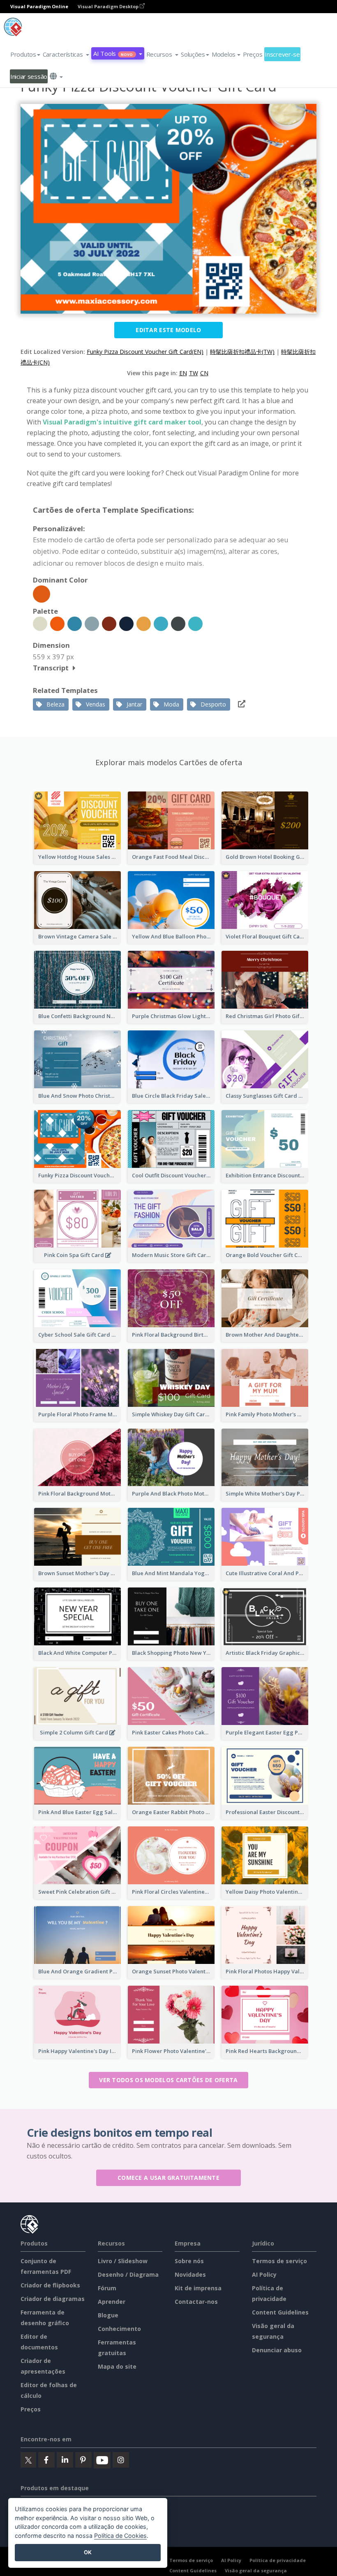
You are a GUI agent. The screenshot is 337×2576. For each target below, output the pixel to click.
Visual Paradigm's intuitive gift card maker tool (122, 422)
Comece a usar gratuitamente (168, 2178)
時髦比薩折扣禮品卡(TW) (242, 352)
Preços (253, 54)
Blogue (108, 2315)
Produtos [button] (23, 54)
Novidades (190, 2274)
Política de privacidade (278, 2560)
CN (204, 373)
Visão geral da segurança (256, 2570)
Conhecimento (119, 2329)
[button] (66, 54)
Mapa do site (117, 2366)
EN (183, 373)
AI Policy (264, 2274)
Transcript (51, 668)
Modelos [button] (224, 54)
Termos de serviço (279, 2261)
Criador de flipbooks (50, 2285)
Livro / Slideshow (123, 2261)
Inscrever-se (282, 54)
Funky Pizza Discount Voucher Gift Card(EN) (145, 352)
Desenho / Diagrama (128, 2274)
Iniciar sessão (29, 76)
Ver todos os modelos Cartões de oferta (168, 2080)
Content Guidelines (280, 2312)
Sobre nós (189, 2261)
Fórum (107, 2288)
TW (194, 373)
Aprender (112, 2302)
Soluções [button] (193, 54)
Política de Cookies (120, 2536)
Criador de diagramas (53, 2299)
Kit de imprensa (198, 2288)
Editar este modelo (168, 330)
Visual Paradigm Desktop (109, 6)
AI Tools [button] (113, 53)
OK (88, 2552)
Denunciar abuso (277, 2350)
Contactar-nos (196, 2302)
